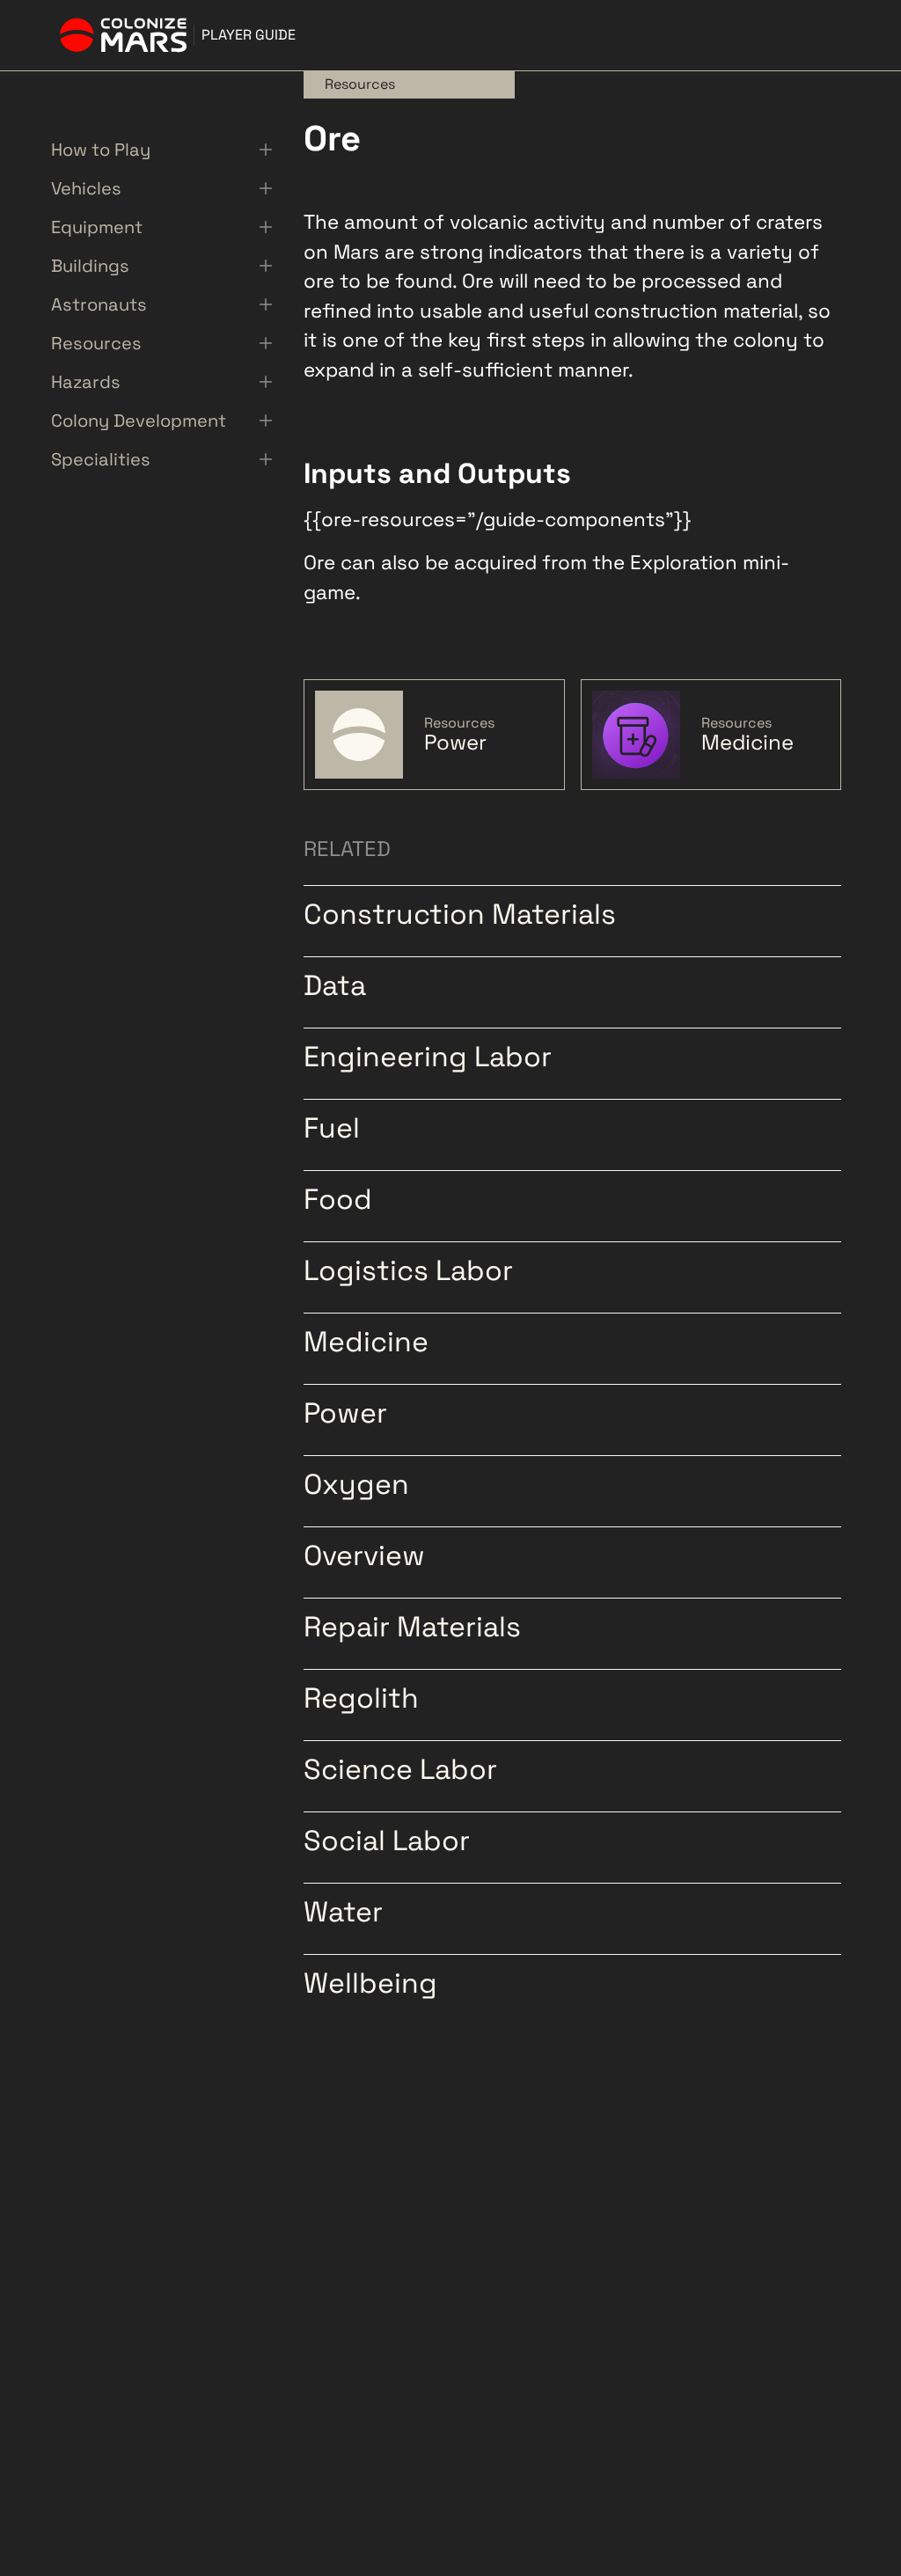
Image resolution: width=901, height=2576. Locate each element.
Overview (364, 1554)
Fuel (332, 1126)
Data (335, 984)
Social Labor (387, 1839)
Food (338, 1197)
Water (343, 1910)
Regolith (361, 1696)
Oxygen (356, 1482)
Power (345, 1411)
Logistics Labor (408, 1269)
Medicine (366, 1340)
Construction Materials (460, 912)
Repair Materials (412, 1625)
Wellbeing (370, 1981)
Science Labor (400, 1767)
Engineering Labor (428, 1055)
